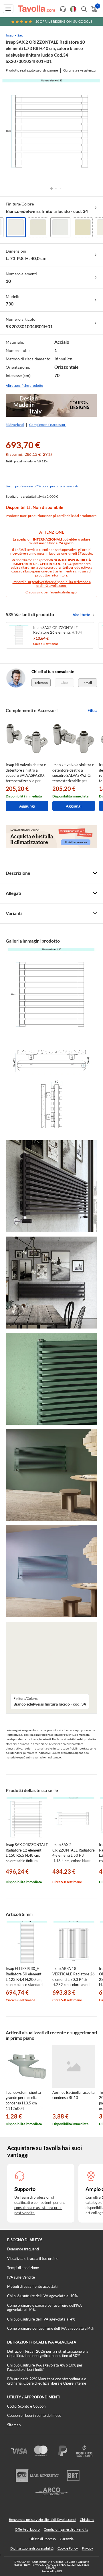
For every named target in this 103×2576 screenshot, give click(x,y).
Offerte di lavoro (27, 2529)
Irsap (10, 35)
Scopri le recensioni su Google (64, 21)
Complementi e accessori (48, 425)
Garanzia (67, 2539)
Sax (20, 35)
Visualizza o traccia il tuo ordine (33, 2258)
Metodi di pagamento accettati (32, 2286)
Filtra (92, 710)
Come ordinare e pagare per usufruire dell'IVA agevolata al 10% (44, 2308)
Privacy (87, 2548)
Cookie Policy (68, 2548)
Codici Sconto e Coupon (26, 2406)
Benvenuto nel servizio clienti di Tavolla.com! (42, 2520)
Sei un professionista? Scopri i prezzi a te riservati (42, 486)
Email (88, 683)
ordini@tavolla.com (51, 586)
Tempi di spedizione (23, 2268)
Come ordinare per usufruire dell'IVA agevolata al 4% (50, 2328)
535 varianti (15, 425)
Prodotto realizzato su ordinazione (32, 70)
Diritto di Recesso (43, 2539)
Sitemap (14, 2425)
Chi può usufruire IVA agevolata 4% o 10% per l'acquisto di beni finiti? (45, 2367)
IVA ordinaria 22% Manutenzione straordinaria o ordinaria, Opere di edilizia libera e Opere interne (47, 2381)
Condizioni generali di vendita (66, 2529)
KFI (60, 2571)
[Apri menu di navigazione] (8, 9)
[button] (51, 189)
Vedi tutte (81, 615)
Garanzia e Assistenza (79, 70)
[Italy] (73, 9)
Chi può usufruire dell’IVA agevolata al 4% (41, 2319)
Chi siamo (87, 2520)
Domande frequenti (23, 2249)
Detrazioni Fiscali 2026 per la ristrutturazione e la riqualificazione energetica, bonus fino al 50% (48, 2354)
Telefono (41, 683)
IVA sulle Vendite (21, 2277)
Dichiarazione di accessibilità (32, 2548)
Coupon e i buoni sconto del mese (34, 2415)
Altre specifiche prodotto (24, 386)
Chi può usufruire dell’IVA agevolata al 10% (42, 2296)
